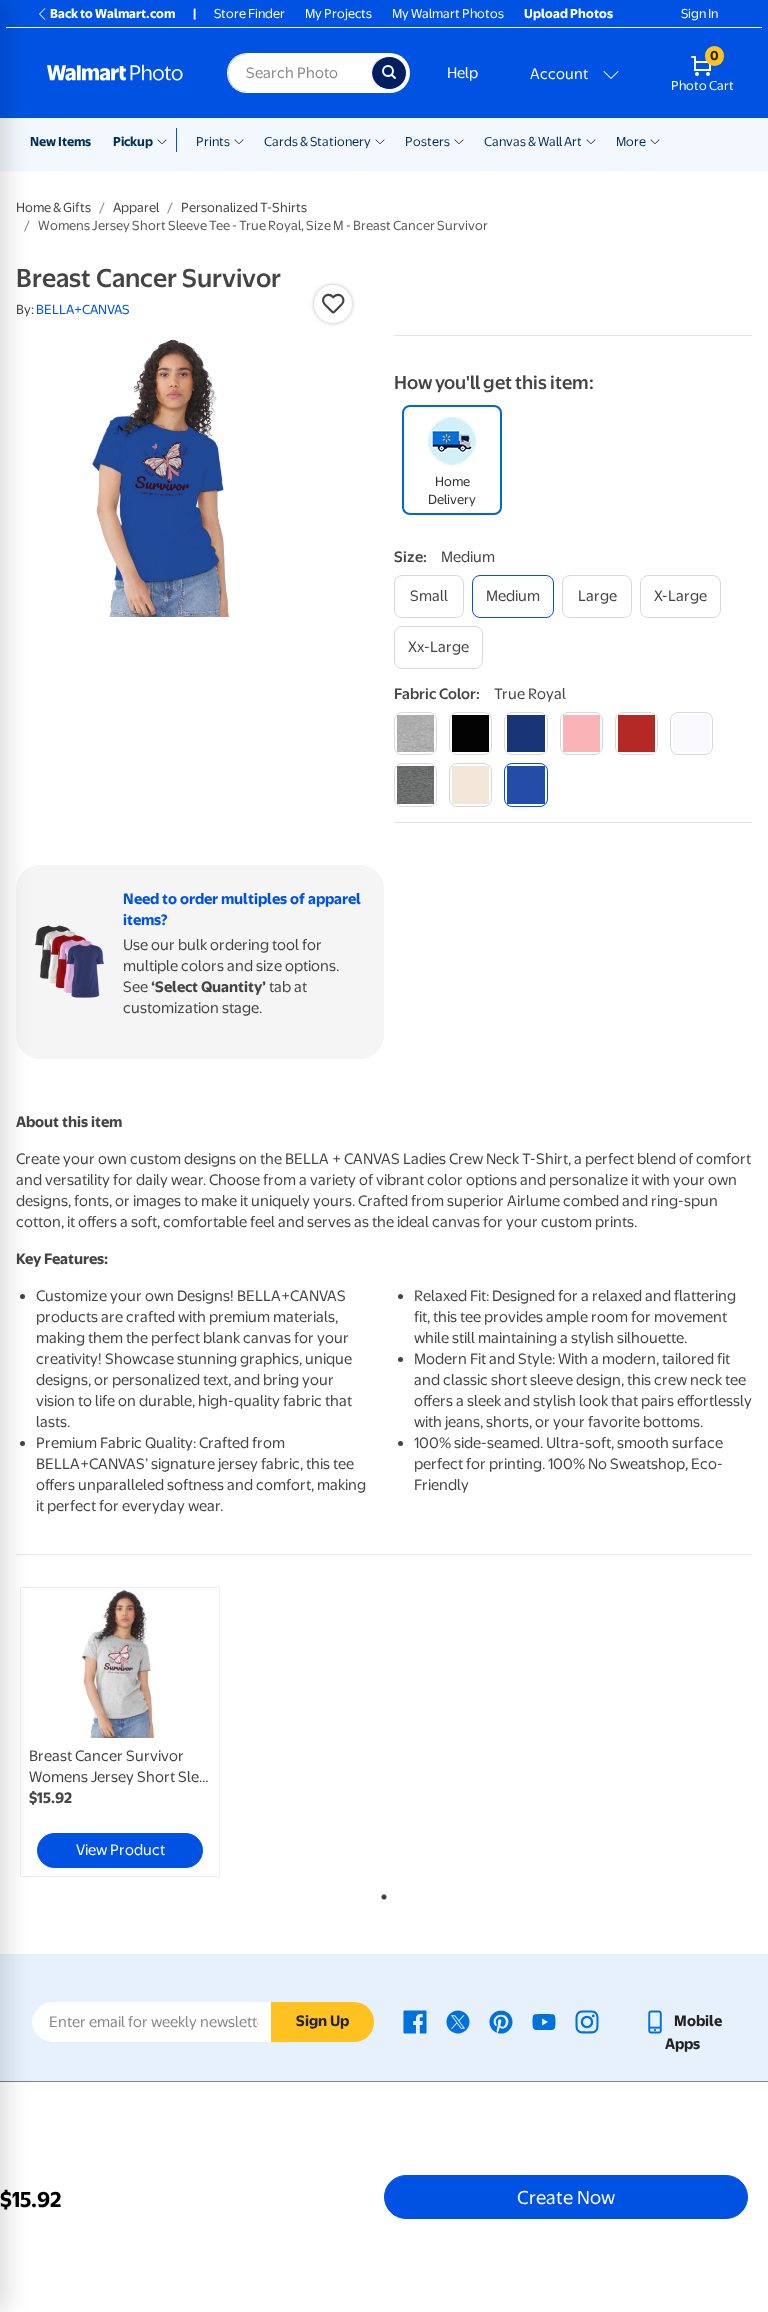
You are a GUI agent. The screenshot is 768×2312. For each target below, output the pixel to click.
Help (462, 73)
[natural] (470, 784)
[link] (120, 1732)
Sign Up (322, 2021)
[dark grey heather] (415, 784)
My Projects (338, 13)
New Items (60, 141)
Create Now (566, 2197)
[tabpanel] (139, 1732)
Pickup (133, 141)
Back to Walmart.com (112, 13)
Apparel (136, 207)
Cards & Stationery (317, 141)
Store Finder (249, 13)
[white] (691, 733)
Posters (427, 141)
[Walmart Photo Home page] (115, 73)
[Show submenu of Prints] (239, 140)
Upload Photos (568, 13)
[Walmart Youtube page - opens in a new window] (544, 2021)
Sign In (699, 13)
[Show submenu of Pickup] (166, 140)
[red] (636, 733)
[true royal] (525, 784)
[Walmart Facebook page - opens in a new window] (415, 2021)
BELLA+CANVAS (83, 309)
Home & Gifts (53, 207)
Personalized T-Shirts (244, 207)
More (631, 141)
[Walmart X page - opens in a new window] (458, 2021)
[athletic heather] (415, 733)
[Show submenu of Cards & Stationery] (380, 140)
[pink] (581, 733)
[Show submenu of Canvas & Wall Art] (591, 140)
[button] (333, 304)
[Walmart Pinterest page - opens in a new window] (501, 2021)
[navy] (525, 733)
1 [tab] (380, 1893)
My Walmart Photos (448, 13)
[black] (470, 733)
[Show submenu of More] (655, 140)
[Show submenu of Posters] (459, 140)
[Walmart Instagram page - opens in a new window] (587, 2021)
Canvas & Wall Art (533, 141)
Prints (213, 141)
